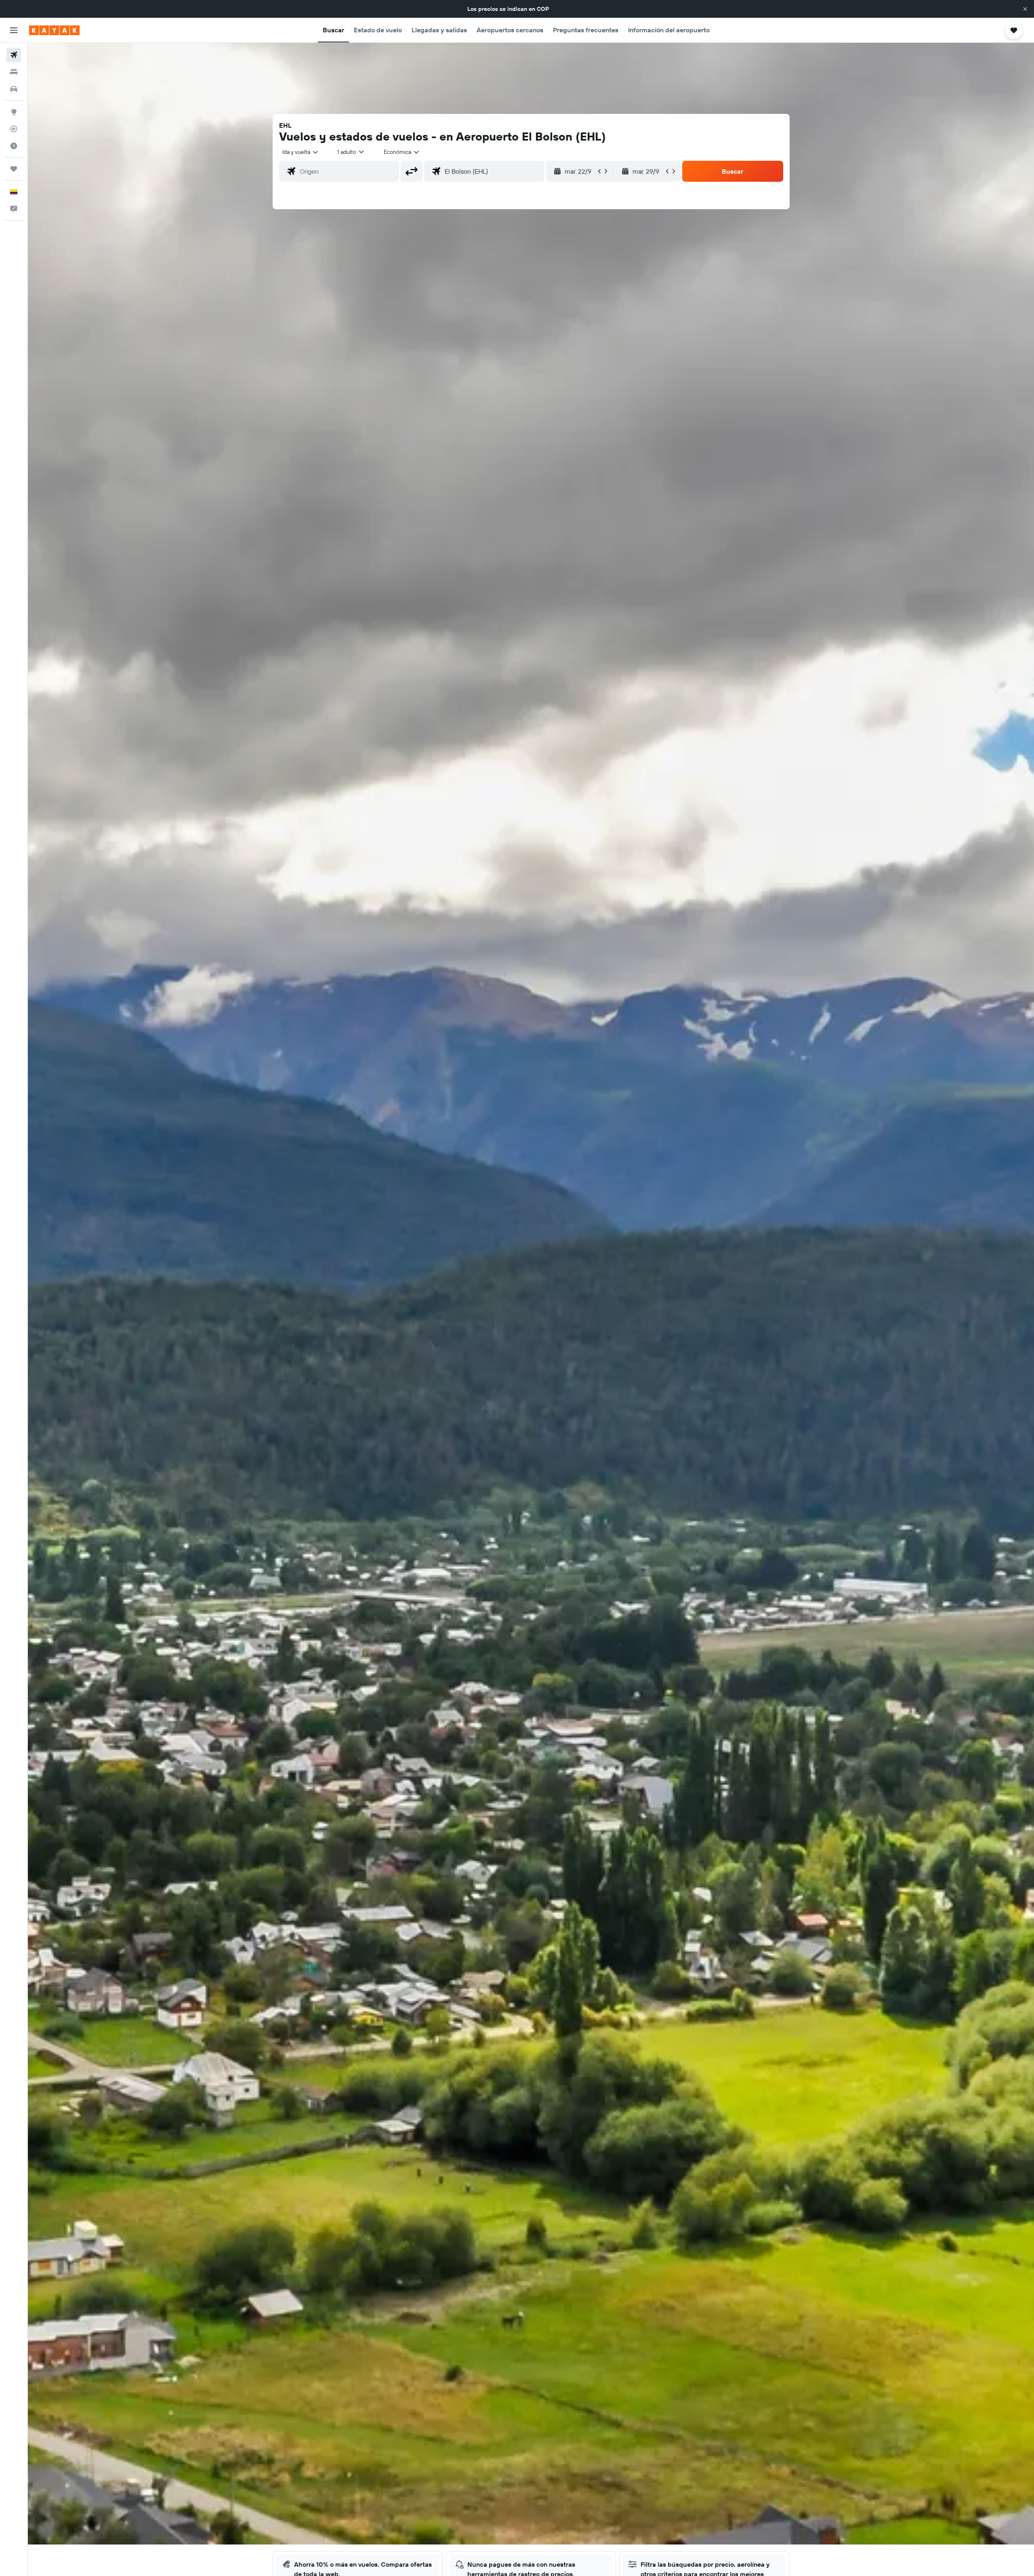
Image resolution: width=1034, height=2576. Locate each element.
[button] (1025, 9)
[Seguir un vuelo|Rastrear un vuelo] (14, 129)
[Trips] (14, 169)
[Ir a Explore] (14, 112)
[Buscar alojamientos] (14, 72)
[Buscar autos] (14, 89)
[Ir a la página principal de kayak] (54, 30)
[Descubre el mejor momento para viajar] (14, 146)
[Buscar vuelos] (14, 55)
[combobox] (301, 152)
